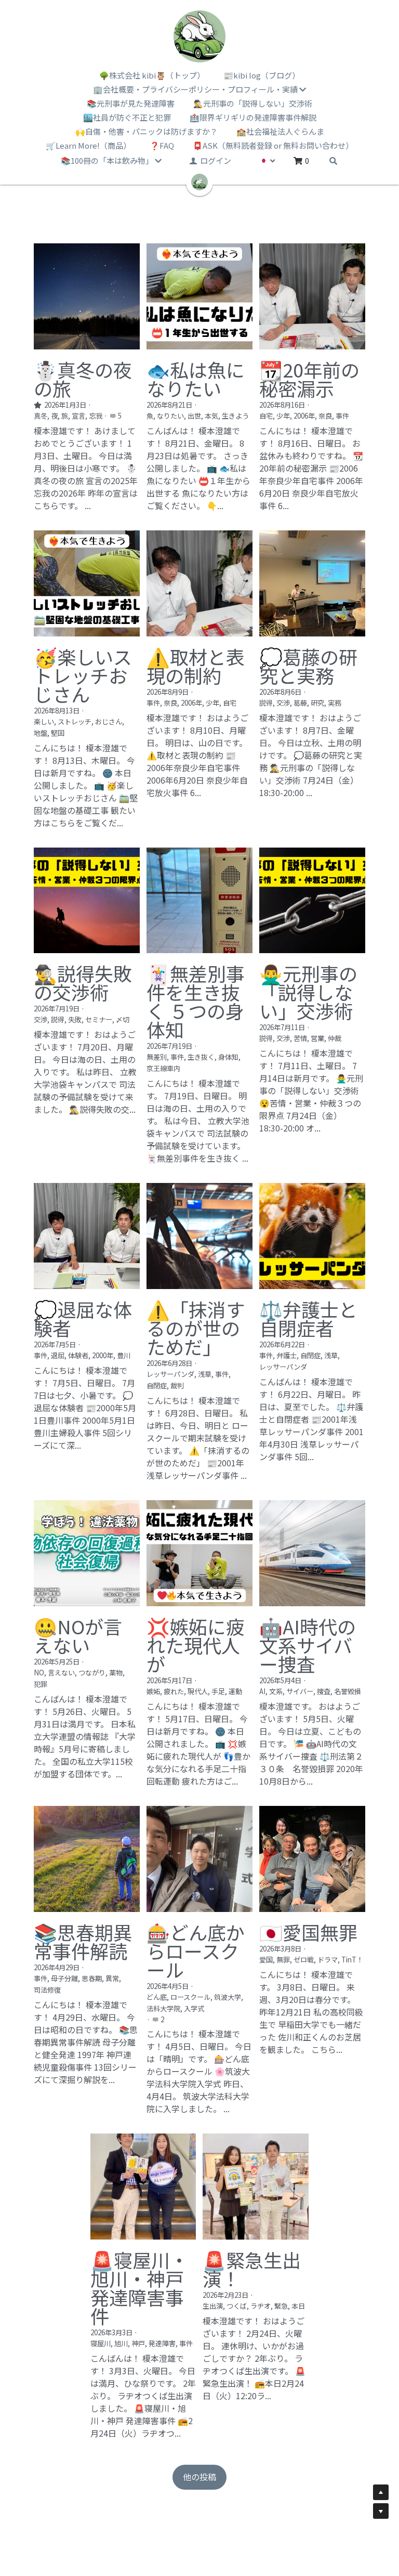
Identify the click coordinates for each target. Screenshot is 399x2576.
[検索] (333, 161)
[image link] (199, 36)
